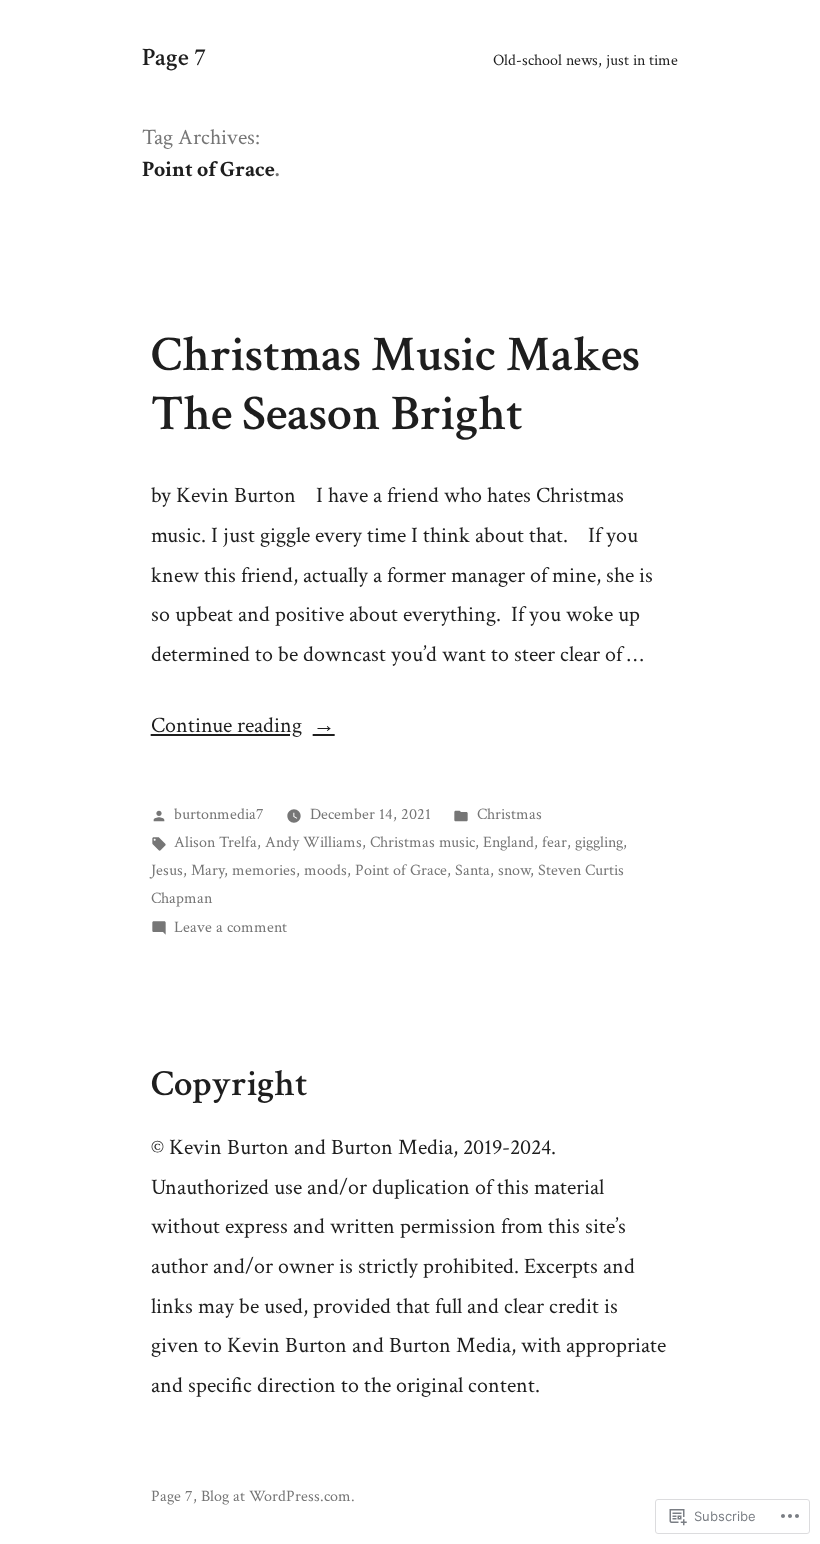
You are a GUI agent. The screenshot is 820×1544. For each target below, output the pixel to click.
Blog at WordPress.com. (278, 1496)
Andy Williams (313, 842)
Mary (207, 870)
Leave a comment (230, 927)
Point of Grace (401, 870)
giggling (599, 842)
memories (264, 870)
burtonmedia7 (219, 814)
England (508, 842)
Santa (472, 870)
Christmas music (422, 842)
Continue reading (226, 725)
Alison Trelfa (215, 842)
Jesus (167, 870)
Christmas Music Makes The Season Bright (395, 384)
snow (514, 870)
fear (554, 842)
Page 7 (174, 58)
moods (325, 870)
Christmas (509, 814)
